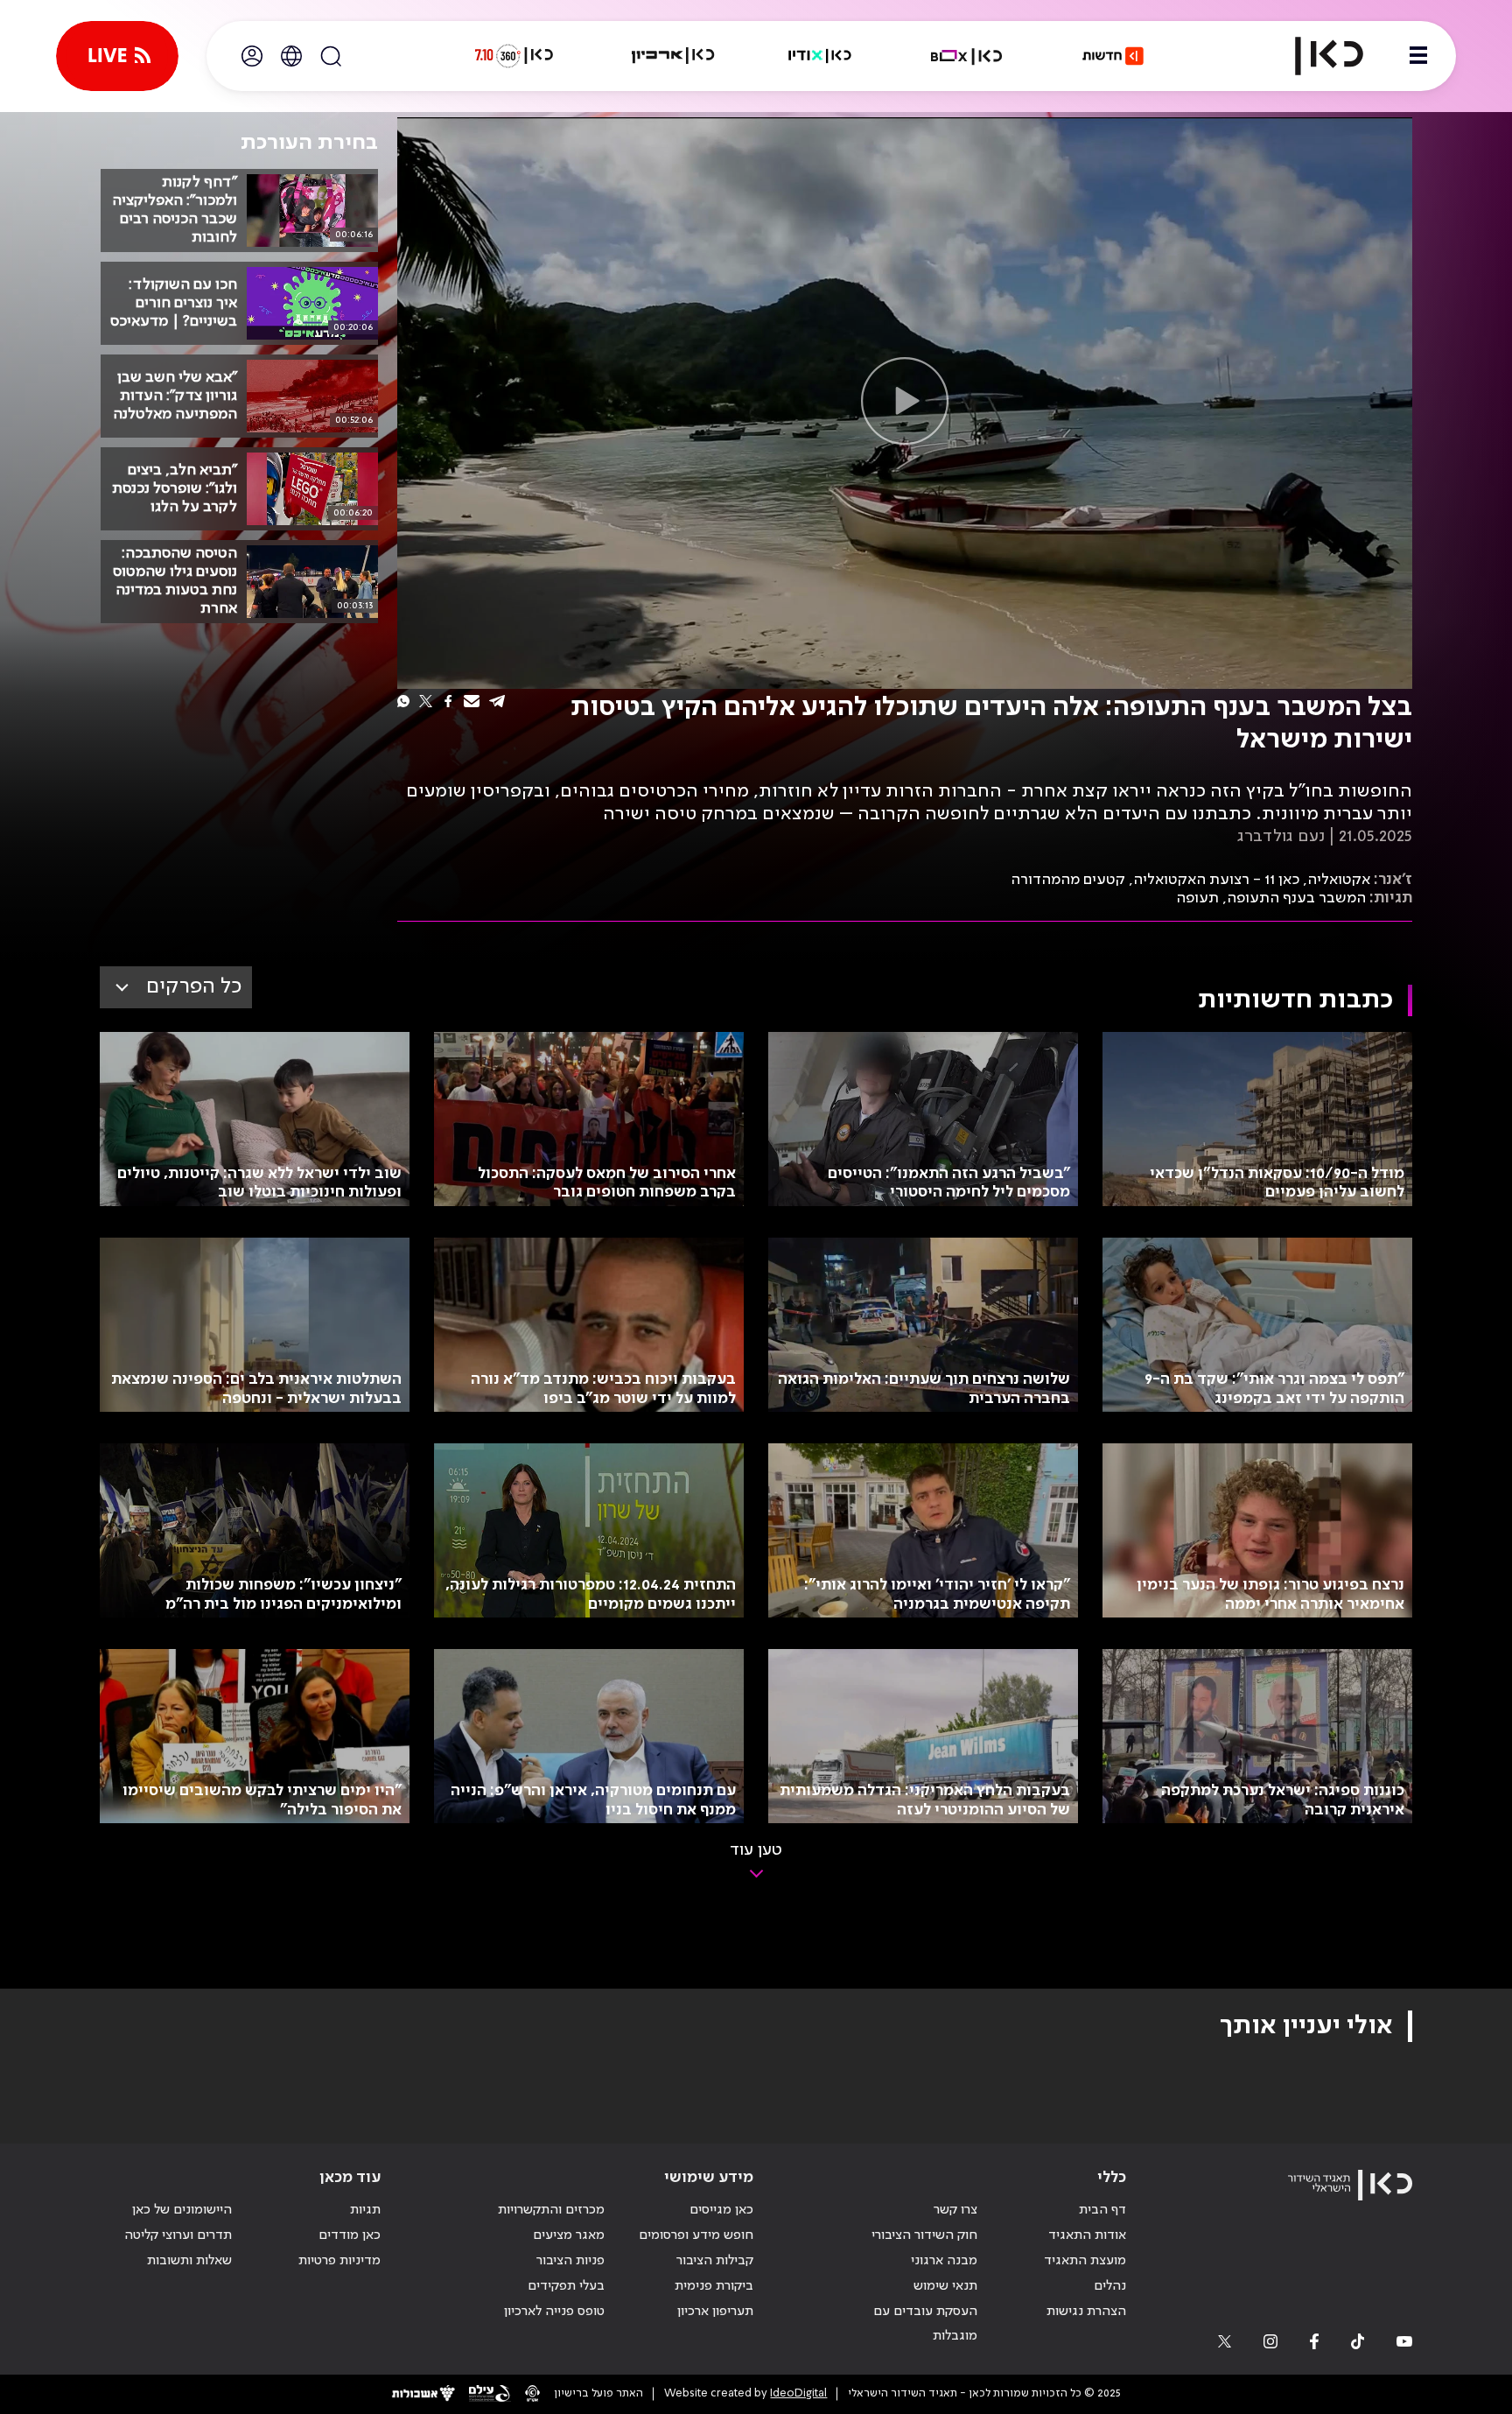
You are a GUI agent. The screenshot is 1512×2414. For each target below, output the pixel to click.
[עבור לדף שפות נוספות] (291, 56)
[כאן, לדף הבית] (1314, 56)
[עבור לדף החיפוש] (331, 56)
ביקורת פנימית (714, 2286)
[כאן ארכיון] (673, 56)
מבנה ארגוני (944, 2261)
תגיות (365, 2210)
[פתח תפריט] (1418, 56)
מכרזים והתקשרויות (551, 2210)
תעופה (1197, 898)
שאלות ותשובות (189, 2261)
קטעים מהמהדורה (1068, 880)
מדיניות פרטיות (339, 2261)
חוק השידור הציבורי (924, 2235)
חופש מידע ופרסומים (696, 2235)
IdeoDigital (798, 2393)
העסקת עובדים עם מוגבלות (925, 2324)
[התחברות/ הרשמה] (252, 56)
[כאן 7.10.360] (514, 56)
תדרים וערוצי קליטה (178, 2235)
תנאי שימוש (945, 2286)
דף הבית (1102, 2210)
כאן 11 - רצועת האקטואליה (1216, 880)
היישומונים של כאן (182, 2210)
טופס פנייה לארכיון (554, 2312)
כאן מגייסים (721, 2210)
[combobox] (176, 987)
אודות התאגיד (1087, 2235)
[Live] (117, 56)
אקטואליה (1339, 880)
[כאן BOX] (967, 56)
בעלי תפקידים (566, 2286)
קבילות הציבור (715, 2261)
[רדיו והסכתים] (820, 56)
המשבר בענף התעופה (1296, 898)
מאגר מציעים (569, 2235)
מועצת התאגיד (1085, 2261)
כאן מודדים (350, 2235)
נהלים (1110, 2286)
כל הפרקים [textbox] (194, 987)
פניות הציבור (570, 2261)
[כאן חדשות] (1113, 56)
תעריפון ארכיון (715, 2311)
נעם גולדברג (1281, 837)
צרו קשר (955, 2210)
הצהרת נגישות (1086, 2312)
